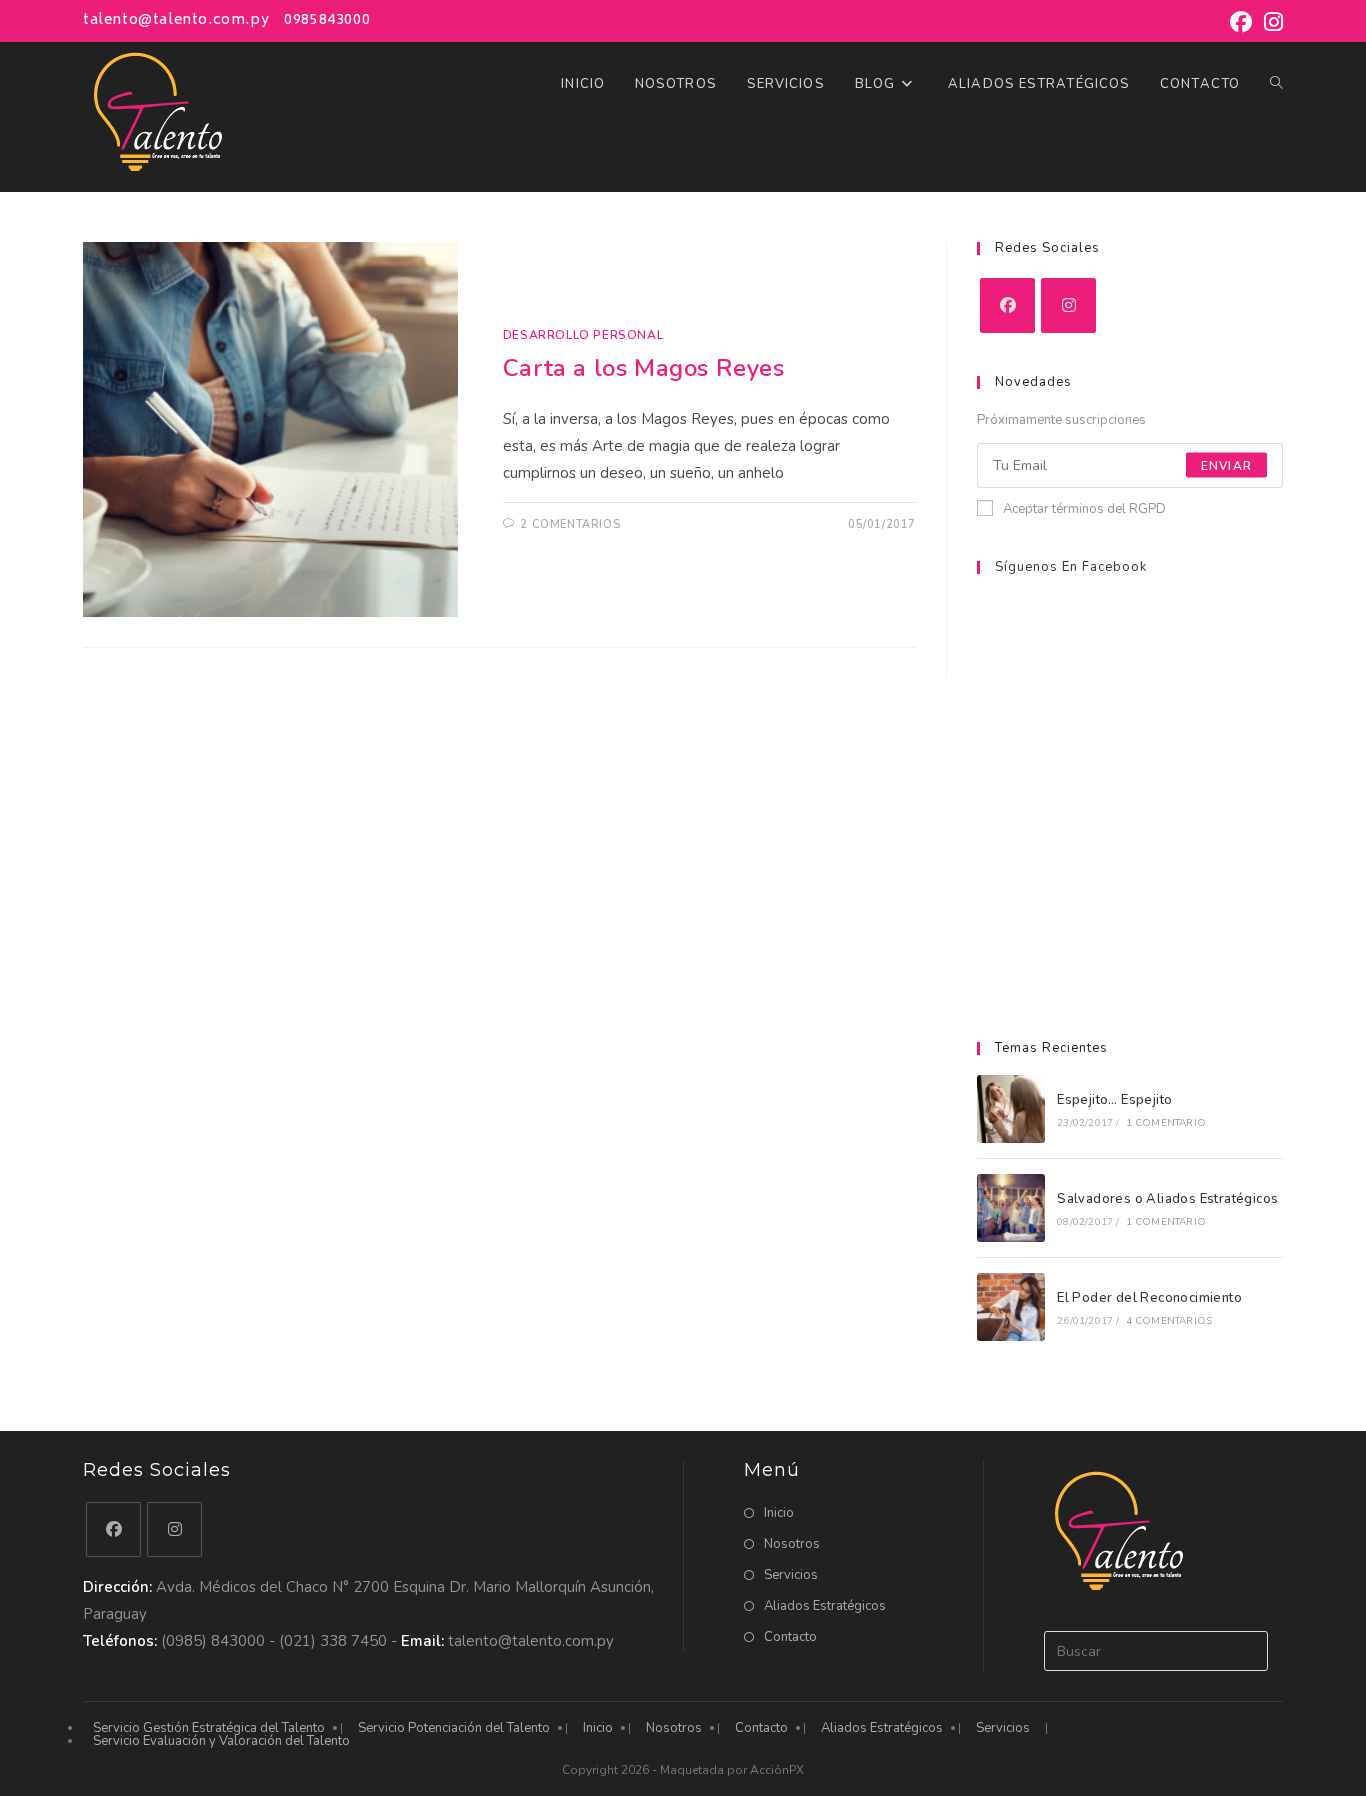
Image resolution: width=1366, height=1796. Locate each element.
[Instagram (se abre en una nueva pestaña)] (1270, 22)
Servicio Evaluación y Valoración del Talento (221, 1741)
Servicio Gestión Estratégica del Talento (209, 1728)
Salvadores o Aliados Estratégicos (1167, 1199)
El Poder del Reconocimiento (1149, 1298)
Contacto (790, 1637)
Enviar (1226, 465)
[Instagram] (1068, 305)
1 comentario (1166, 1123)
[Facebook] (1007, 305)
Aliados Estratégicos (825, 1606)
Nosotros (792, 1544)
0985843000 (327, 20)
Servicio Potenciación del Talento (454, 1728)
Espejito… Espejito (1114, 1100)
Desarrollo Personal (583, 335)
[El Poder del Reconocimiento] (1011, 1307)
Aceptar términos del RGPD (1084, 509)
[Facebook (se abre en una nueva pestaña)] (1241, 22)
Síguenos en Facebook (1071, 567)
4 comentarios (1169, 1321)
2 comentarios (570, 524)
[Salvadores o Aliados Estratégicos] (1011, 1208)
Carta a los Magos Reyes (644, 368)
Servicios (791, 1575)
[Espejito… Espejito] (1011, 1109)
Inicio (779, 1513)
